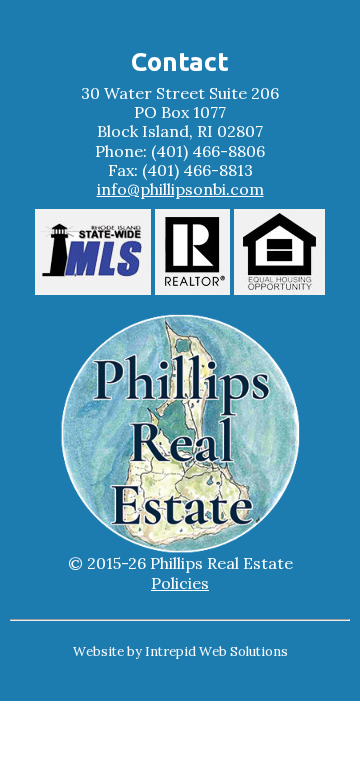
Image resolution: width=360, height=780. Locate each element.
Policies (180, 583)
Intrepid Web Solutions (216, 651)
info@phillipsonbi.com (180, 189)
